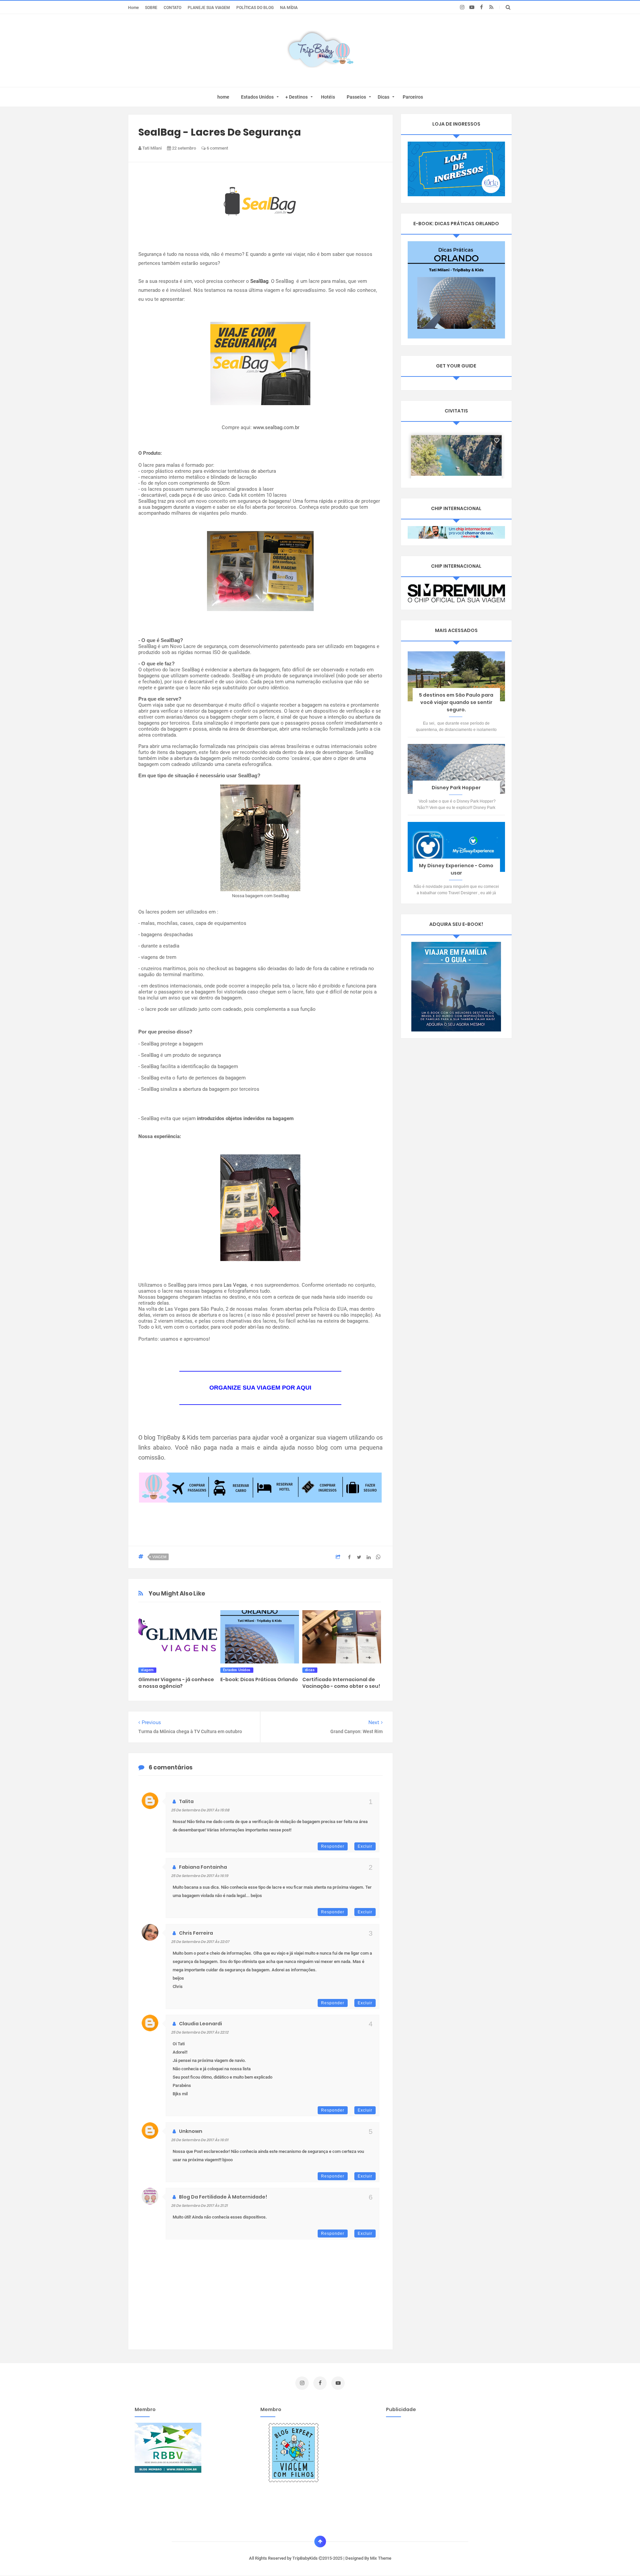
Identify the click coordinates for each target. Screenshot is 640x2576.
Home (133, 7)
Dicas (383, 97)
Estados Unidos (257, 97)
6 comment (217, 148)
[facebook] (481, 7)
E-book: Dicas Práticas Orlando (259, 1679)
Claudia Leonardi (200, 2024)
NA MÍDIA (289, 7)
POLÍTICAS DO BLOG (255, 7)
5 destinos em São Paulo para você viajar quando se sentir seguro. (456, 702)
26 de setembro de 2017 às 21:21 (199, 2206)
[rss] (491, 7)
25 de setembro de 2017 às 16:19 (200, 1876)
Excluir (365, 1846)
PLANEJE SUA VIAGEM (209, 7)
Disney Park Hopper (456, 788)
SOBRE (151, 7)
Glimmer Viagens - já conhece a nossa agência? (176, 1683)
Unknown (191, 2131)
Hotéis (328, 97)
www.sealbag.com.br (276, 427)
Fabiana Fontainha (203, 1867)
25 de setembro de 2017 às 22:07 (200, 1942)
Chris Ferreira (196, 1933)
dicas (310, 1670)
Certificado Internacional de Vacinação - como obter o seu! (341, 1683)
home (223, 97)
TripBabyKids (305, 2558)
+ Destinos (296, 97)
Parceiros (413, 97)
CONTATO (172, 7)
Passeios (356, 97)
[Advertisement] (442, 2469)
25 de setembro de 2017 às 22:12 (200, 2032)
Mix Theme (381, 2558)
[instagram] (462, 7)
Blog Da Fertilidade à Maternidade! (223, 2197)
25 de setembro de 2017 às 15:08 (200, 1810)
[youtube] (472, 7)
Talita (186, 1801)
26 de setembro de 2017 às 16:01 (200, 2140)
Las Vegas (235, 1285)
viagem (159, 1557)
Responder (333, 1846)
